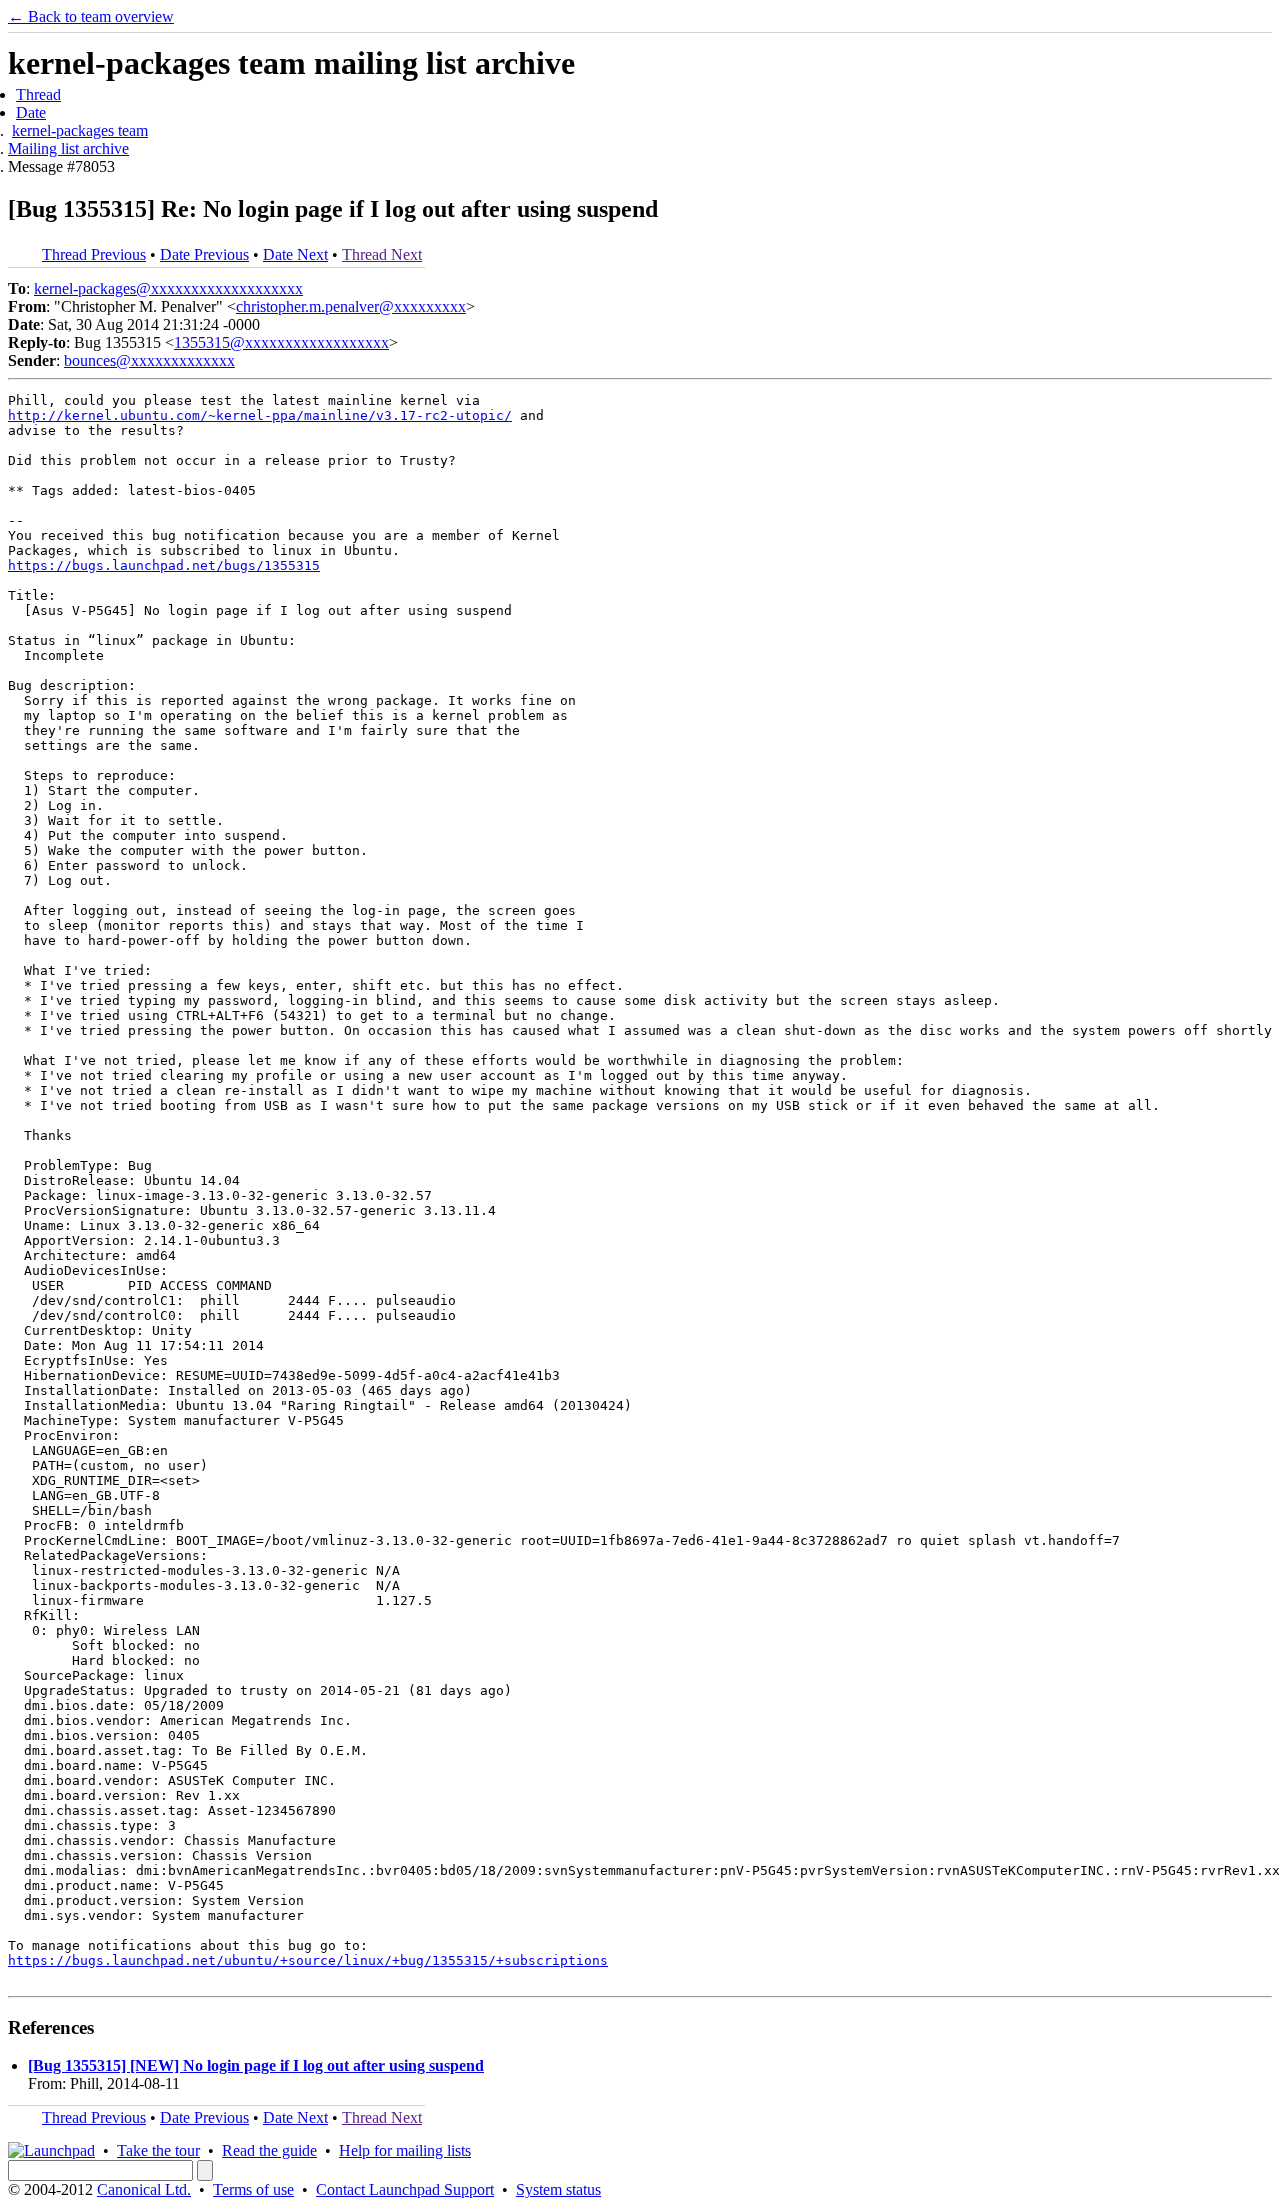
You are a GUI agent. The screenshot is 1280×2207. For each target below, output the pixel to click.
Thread (38, 94)
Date (31, 112)
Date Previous (204, 254)
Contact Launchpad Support (405, 2189)
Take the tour (158, 2150)
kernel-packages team (80, 130)
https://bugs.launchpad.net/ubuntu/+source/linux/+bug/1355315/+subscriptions (308, 1960)
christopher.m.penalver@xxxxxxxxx (351, 306)
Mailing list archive (68, 148)
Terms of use (253, 2189)
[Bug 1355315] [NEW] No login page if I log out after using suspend (256, 2065)
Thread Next (382, 254)
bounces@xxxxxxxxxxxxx (149, 360)
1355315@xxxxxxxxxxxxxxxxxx (281, 342)
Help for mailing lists (405, 2150)
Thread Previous (94, 254)
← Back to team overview (91, 16)
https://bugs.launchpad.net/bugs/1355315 (164, 565)
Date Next (295, 254)
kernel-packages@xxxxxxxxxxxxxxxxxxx (168, 288)
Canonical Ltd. (144, 2189)
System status (558, 2189)
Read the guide (269, 2150)
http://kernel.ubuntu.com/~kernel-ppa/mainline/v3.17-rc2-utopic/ (260, 415)
